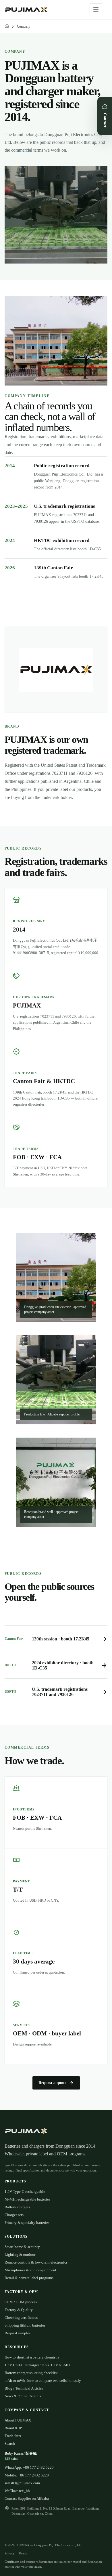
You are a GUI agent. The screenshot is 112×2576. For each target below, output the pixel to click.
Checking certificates (21, 2318)
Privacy (10, 2553)
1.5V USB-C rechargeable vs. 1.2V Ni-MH (37, 2365)
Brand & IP (13, 2428)
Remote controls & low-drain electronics (36, 2262)
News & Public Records (23, 2396)
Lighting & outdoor (20, 2255)
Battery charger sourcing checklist (31, 2373)
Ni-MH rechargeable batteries (27, 2199)
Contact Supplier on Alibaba (27, 2498)
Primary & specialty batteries (27, 2223)
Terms (23, 2553)
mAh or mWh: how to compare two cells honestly (43, 2381)
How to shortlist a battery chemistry (32, 2357)
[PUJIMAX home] (26, 10)
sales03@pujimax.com (22, 2483)
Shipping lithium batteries (25, 2325)
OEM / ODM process (21, 2302)
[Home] (7, 27)
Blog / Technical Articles (24, 2388)
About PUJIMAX (18, 2420)
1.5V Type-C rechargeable (25, 2191)
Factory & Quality (19, 2310)
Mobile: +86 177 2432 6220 (27, 2475)
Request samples (18, 2333)
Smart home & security (22, 2247)
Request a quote (52, 2083)
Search (10, 2444)
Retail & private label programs (29, 2278)
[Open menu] (96, 10)
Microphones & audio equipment (30, 2270)
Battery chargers (17, 2207)
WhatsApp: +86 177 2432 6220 (29, 2467)
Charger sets (14, 2215)
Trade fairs (13, 2436)
